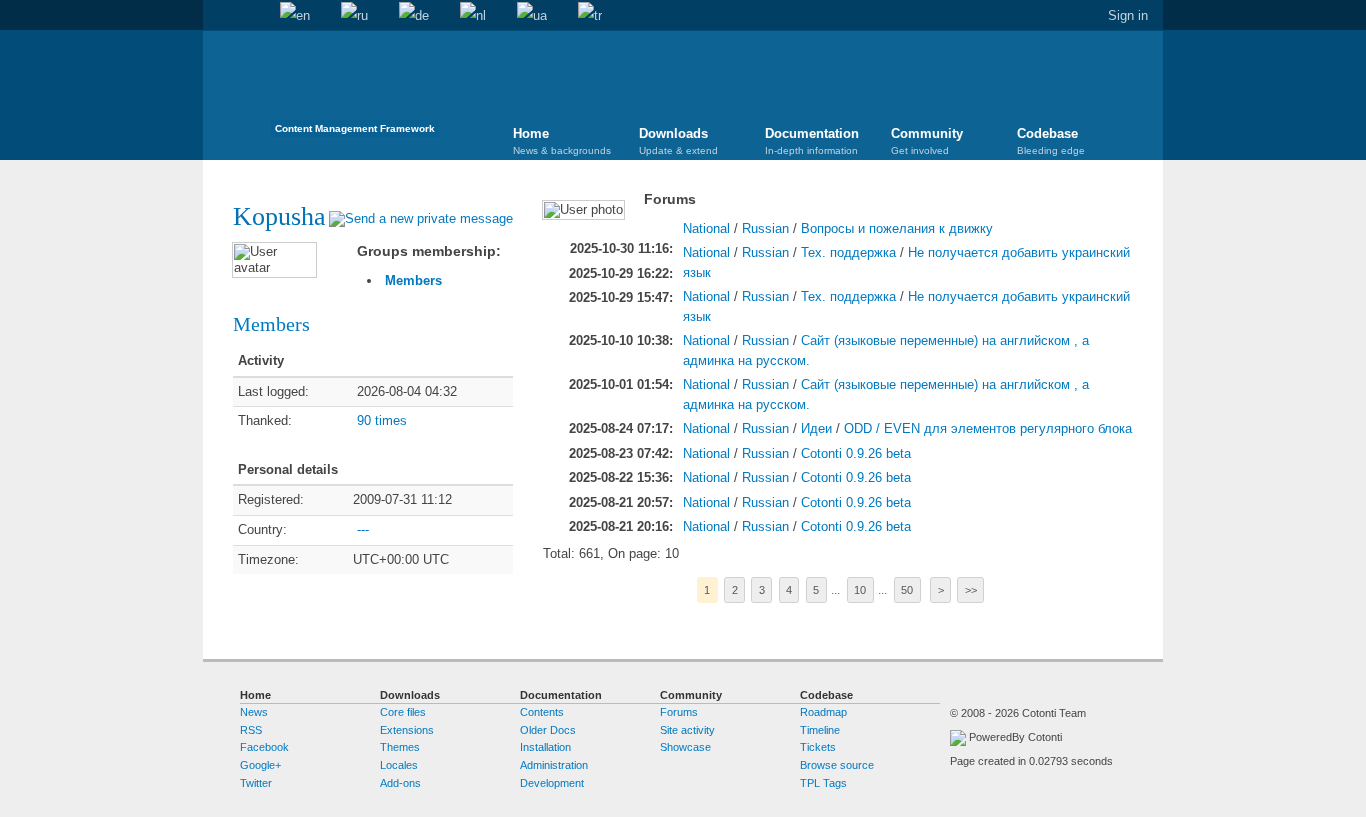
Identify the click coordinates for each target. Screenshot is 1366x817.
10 (860, 590)
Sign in (1128, 15)
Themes (400, 747)
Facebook (264, 747)
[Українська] (532, 16)
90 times (382, 420)
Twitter (256, 783)
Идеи (816, 428)
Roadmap (823, 712)
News (254, 712)
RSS (251, 730)
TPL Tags (823, 783)
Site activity (687, 730)
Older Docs (548, 730)
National (706, 228)
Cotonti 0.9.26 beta (856, 453)
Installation (545, 747)
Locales (399, 765)
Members (413, 280)
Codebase (1051, 141)
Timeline (820, 730)
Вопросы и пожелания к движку (897, 228)
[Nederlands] (473, 16)
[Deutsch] (414, 16)
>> (971, 590)
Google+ (260, 765)
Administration (554, 765)
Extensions (407, 730)
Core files (403, 712)
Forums (679, 712)
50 (907, 590)
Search (249, 16)
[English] (295, 16)
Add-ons (400, 783)
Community (927, 141)
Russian (765, 228)
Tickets (818, 747)
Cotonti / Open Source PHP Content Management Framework (355, 89)
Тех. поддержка (848, 252)
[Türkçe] (590, 16)
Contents (542, 712)
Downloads (678, 141)
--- (363, 529)
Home (218, 16)
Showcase (685, 747)
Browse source (837, 765)
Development (552, 783)
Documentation (812, 141)
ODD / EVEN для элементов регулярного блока (988, 428)
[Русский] (354, 16)
